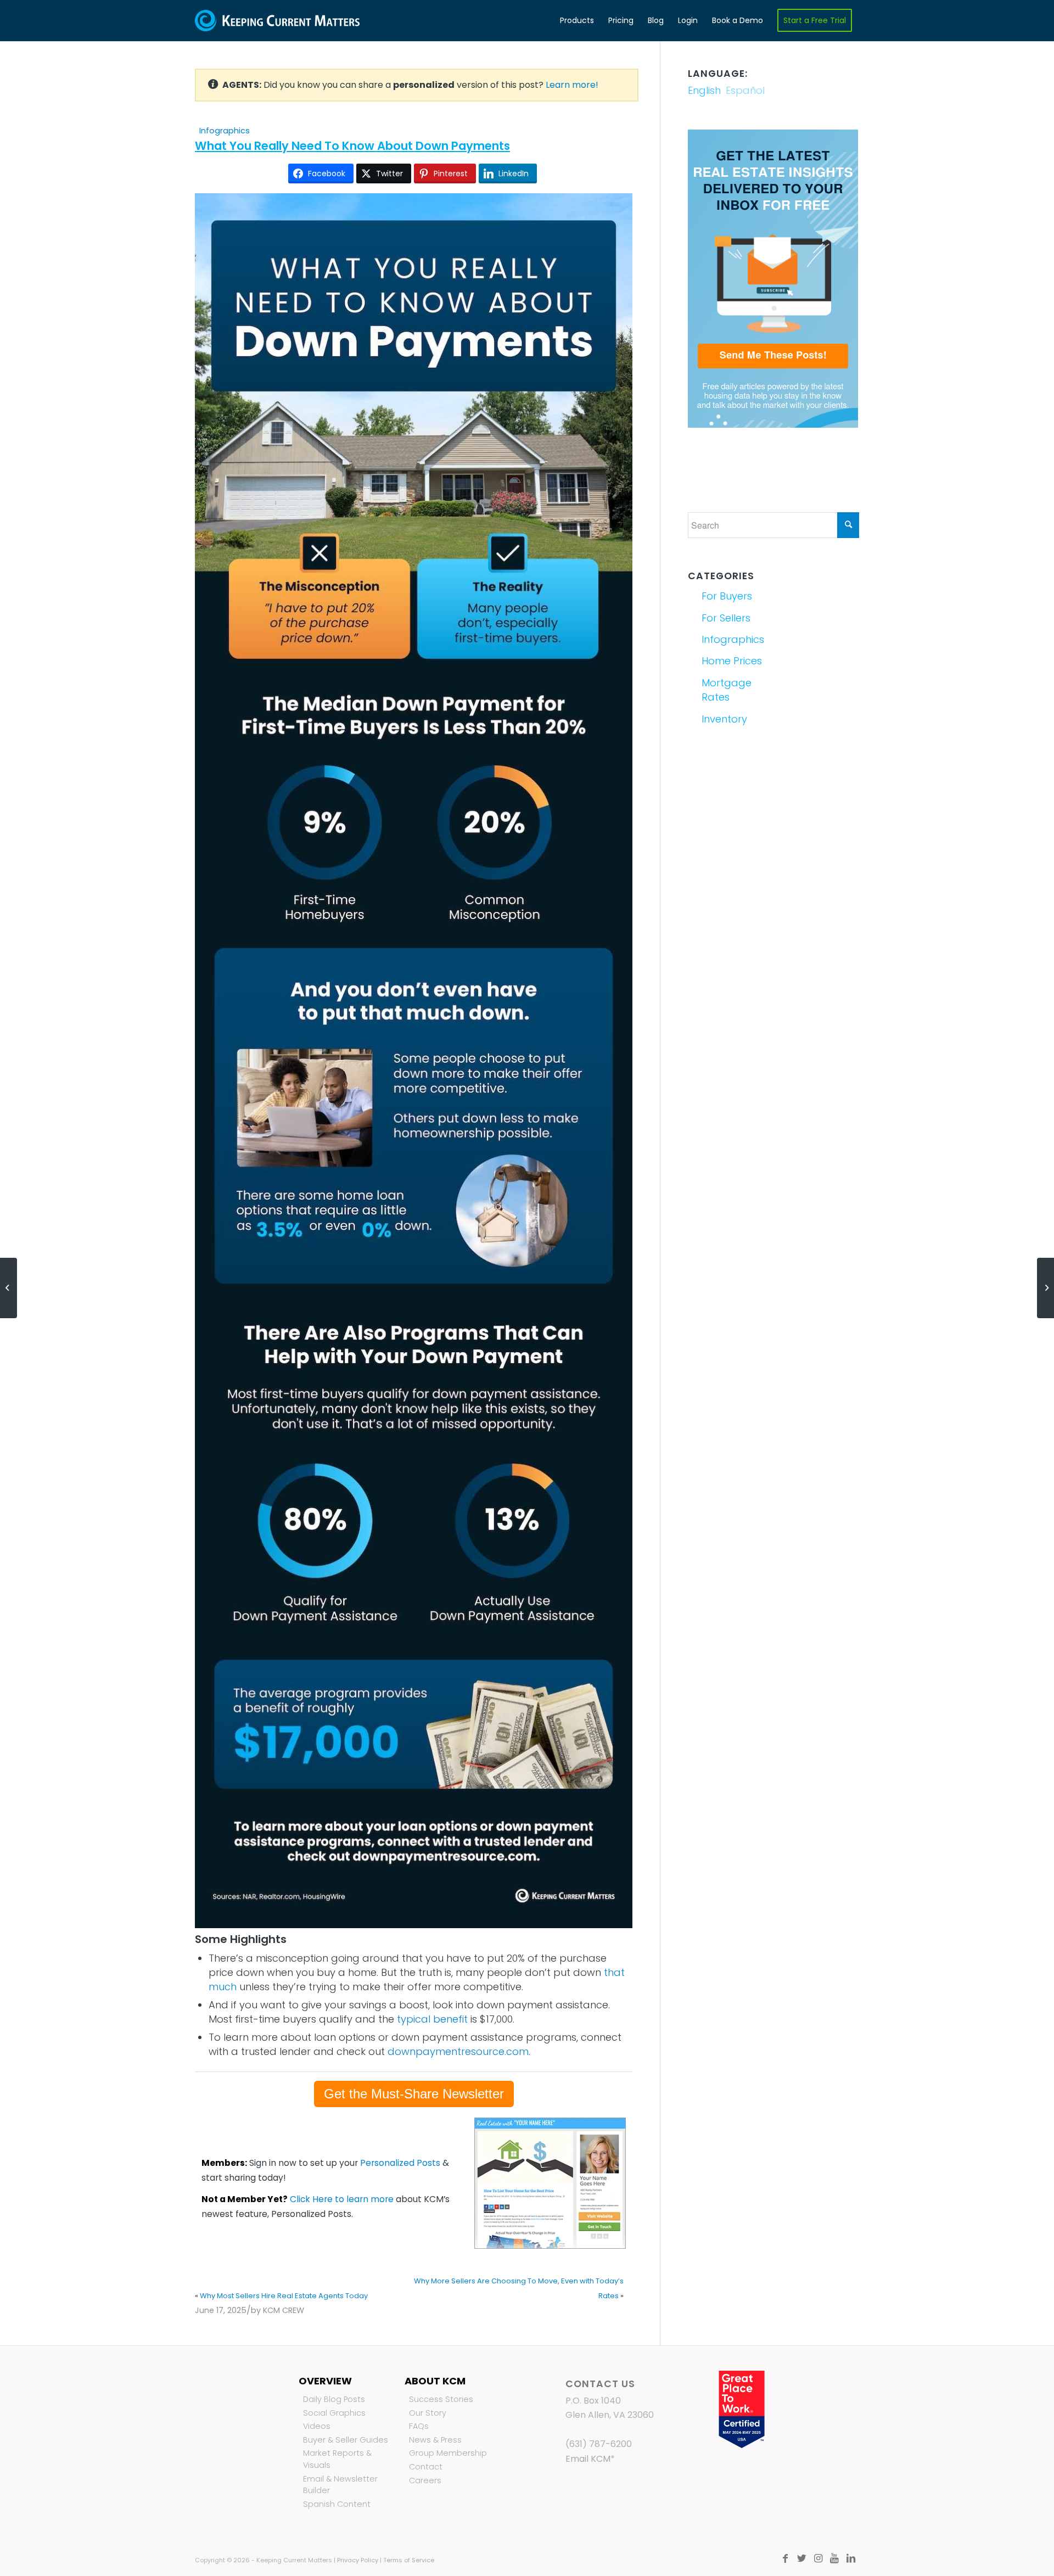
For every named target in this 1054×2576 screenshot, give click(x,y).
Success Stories (441, 2399)
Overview (325, 2381)
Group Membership (448, 2453)
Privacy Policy (358, 2560)
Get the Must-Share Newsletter (414, 2094)
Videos (317, 2426)
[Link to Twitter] (801, 2558)
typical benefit (432, 2019)
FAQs (419, 2426)
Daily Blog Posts (334, 2399)
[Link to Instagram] (818, 2558)
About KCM (435, 2381)
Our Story (428, 2413)
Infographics (225, 131)
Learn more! (572, 85)
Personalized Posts (400, 2163)
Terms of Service (409, 2560)
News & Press (435, 2440)
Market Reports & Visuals (337, 2459)
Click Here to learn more (342, 2199)
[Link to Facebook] (785, 2558)
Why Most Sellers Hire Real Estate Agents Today (284, 2296)
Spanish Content (337, 2504)
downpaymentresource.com (458, 2051)
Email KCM (588, 2459)
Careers (425, 2480)
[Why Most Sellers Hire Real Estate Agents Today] (9, 1288)
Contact (426, 2467)
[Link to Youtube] (834, 2558)
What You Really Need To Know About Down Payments (352, 146)
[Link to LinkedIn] (851, 2558)
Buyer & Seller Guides (346, 2440)
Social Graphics (334, 2413)
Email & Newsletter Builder (340, 2485)
